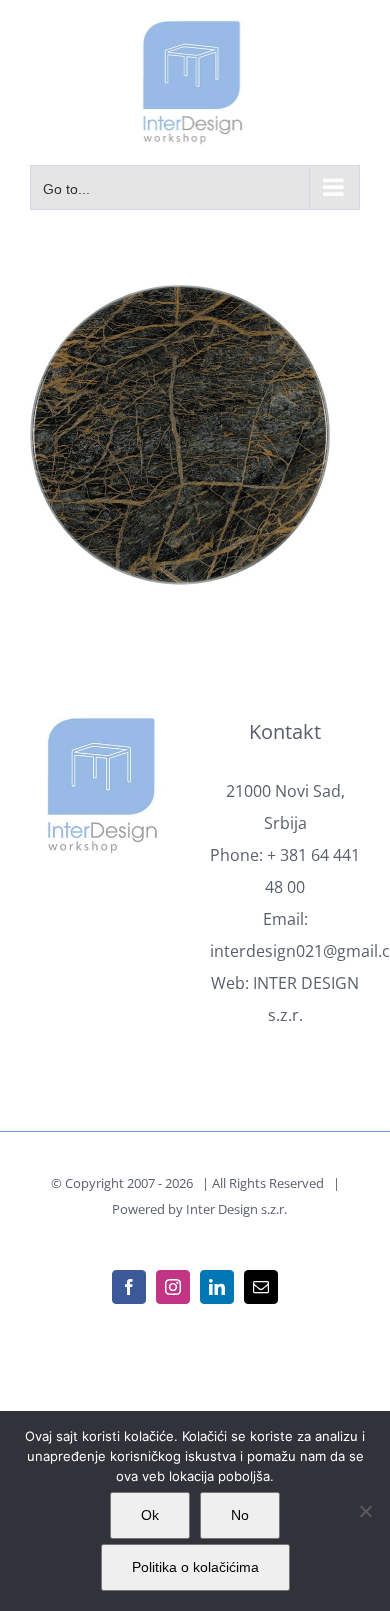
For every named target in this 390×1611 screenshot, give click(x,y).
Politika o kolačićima (195, 1567)
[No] (365, 1511)
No (240, 1515)
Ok (150, 1515)
